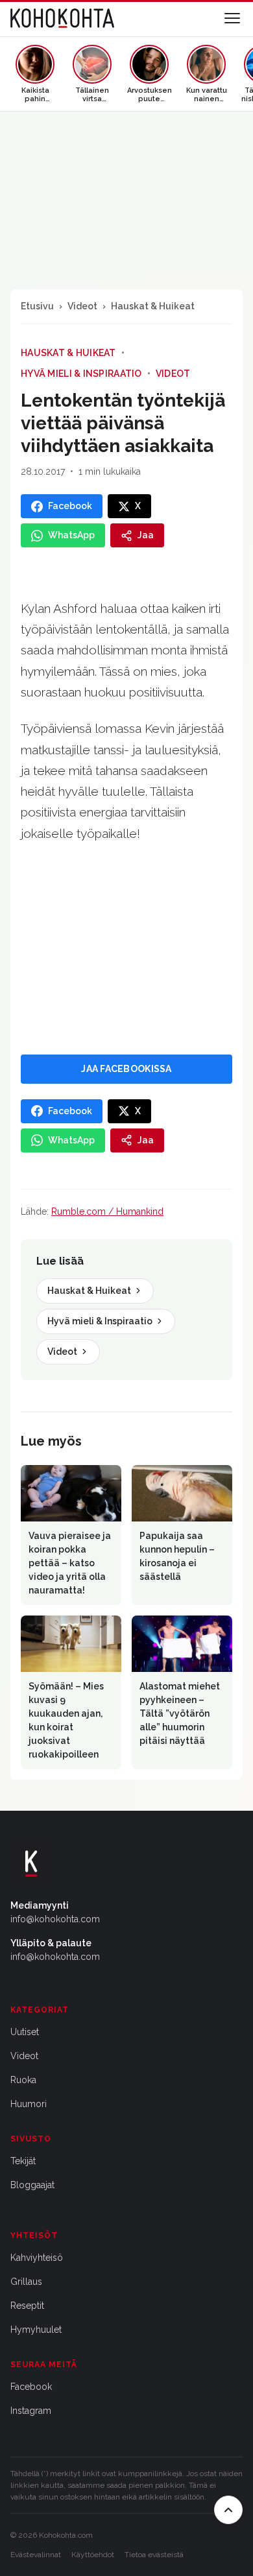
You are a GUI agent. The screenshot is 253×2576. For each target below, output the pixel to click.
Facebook (31, 2387)
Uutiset (25, 2032)
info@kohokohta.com (55, 1919)
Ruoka (23, 2080)
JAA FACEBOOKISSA (126, 1069)
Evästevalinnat (36, 2555)
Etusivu (37, 306)
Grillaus (26, 2282)
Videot (82, 306)
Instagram (31, 2411)
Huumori (29, 2104)
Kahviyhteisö (37, 2258)
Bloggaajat (32, 2185)
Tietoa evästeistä (154, 2555)
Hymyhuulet (36, 2330)
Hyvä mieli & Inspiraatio (81, 374)
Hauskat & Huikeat (153, 306)
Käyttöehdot (93, 2555)
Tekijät (23, 2161)
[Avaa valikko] (232, 18)
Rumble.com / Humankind (107, 1211)
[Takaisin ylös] (228, 2510)
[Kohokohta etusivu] (62, 18)
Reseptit (27, 2306)
